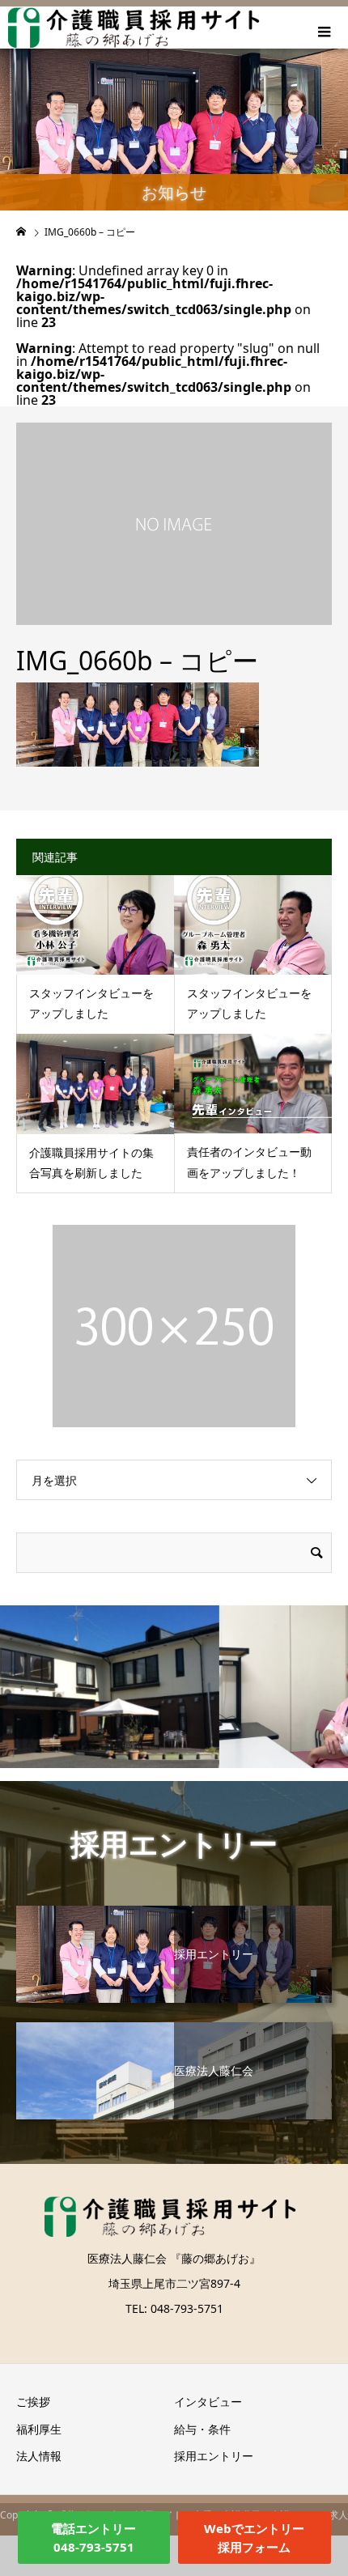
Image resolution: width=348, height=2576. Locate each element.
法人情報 (39, 2456)
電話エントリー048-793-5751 (93, 2538)
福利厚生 (39, 2429)
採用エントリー (214, 2456)
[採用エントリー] (174, 1907)
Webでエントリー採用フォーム (254, 2538)
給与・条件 (202, 2429)
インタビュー (208, 2402)
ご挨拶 (33, 2402)
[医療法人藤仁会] (174, 2023)
